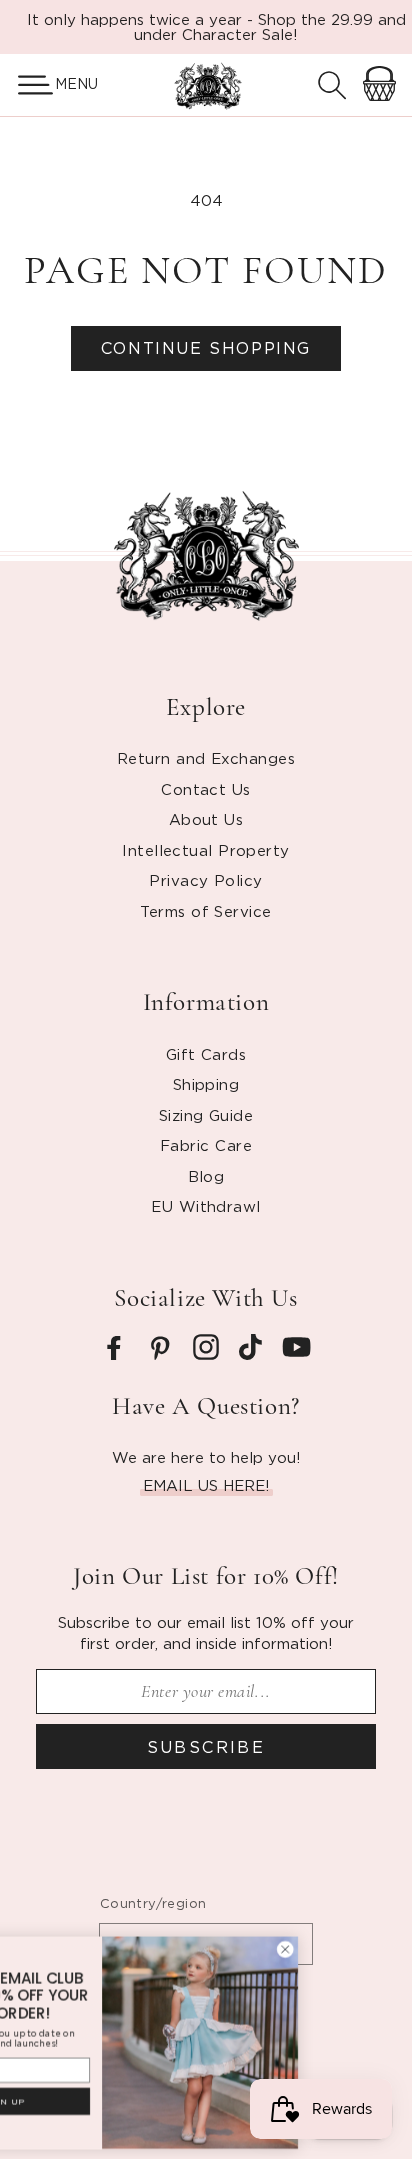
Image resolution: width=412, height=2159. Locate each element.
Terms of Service (205, 911)
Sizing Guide (206, 1115)
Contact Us (206, 789)
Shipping (206, 1084)
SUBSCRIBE (206, 1747)
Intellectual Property (205, 850)
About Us (206, 819)
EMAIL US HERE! (206, 1485)
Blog (206, 1176)
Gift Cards (206, 1054)
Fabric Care (206, 1145)
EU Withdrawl (205, 1206)
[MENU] (27, 85)
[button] (27, 85)
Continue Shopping (206, 348)
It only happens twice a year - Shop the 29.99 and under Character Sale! (216, 26)
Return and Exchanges (206, 758)
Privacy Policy (205, 880)
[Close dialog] (358, 1949)
